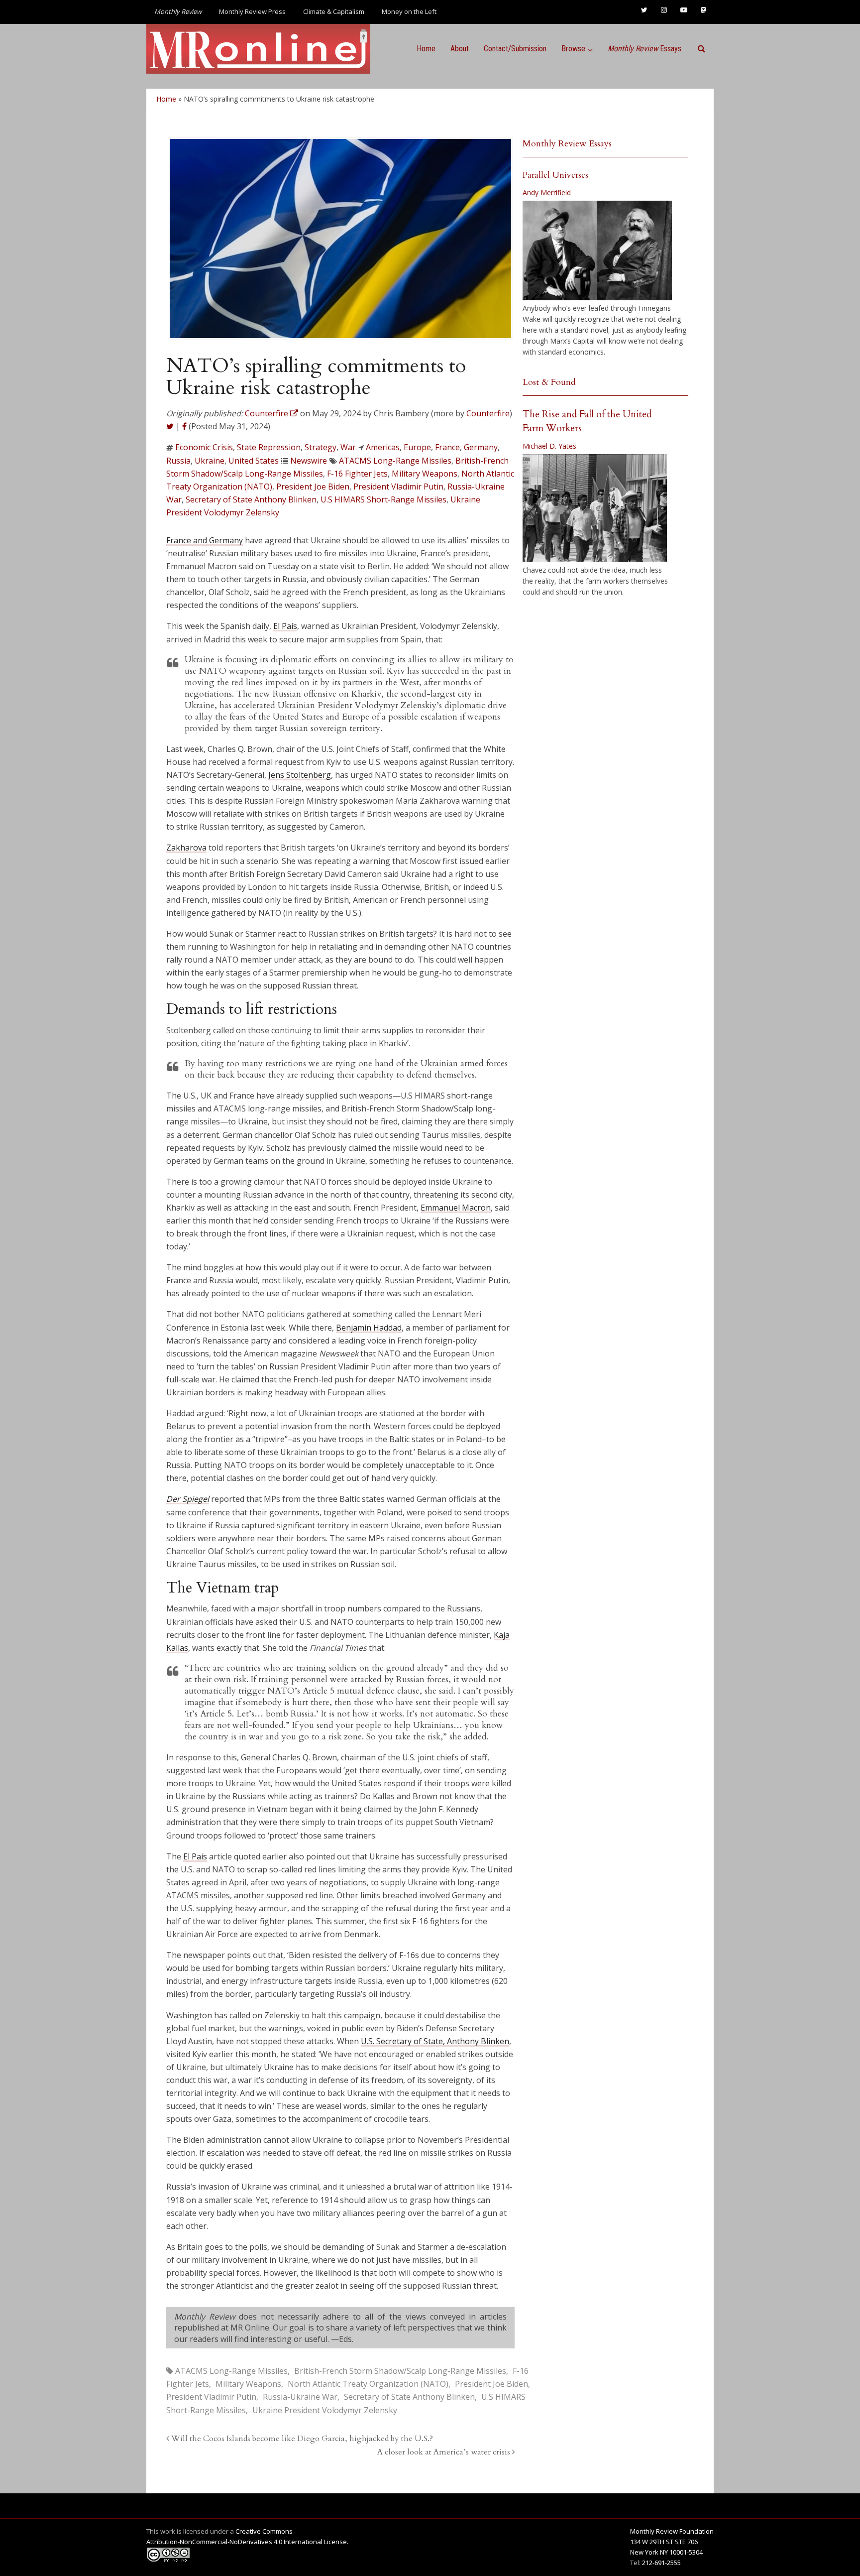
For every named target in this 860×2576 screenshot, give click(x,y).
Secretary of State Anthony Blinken (251, 499)
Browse (573, 49)
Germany (481, 447)
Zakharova (186, 848)
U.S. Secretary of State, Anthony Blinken (435, 2041)
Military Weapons (425, 474)
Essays (645, 49)
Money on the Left (409, 11)
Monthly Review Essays (567, 144)
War (348, 447)
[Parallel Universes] (597, 250)
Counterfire (488, 413)
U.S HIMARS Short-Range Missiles (383, 499)
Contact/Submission (515, 49)
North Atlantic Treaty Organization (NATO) (368, 2384)
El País (285, 626)
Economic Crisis (204, 447)
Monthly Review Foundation (672, 2531)
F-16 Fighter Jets (357, 474)
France (447, 447)
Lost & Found (549, 382)
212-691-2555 (661, 2563)
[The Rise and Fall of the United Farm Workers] (595, 508)
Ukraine (210, 461)
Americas (383, 447)
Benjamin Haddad (369, 1328)
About (460, 49)
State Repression (269, 447)
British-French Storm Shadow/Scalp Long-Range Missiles (400, 2371)
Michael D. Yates (549, 446)
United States (254, 461)
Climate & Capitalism (334, 11)
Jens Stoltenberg (300, 775)
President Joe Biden (313, 487)
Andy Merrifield (547, 192)
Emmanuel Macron (456, 1208)
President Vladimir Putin (398, 487)
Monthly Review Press (252, 11)
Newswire (309, 461)
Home (426, 49)
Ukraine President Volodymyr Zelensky (325, 2410)
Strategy (321, 447)
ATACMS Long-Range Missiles (395, 461)
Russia (178, 461)
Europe (417, 447)
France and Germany (205, 540)
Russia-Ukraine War (300, 2397)
